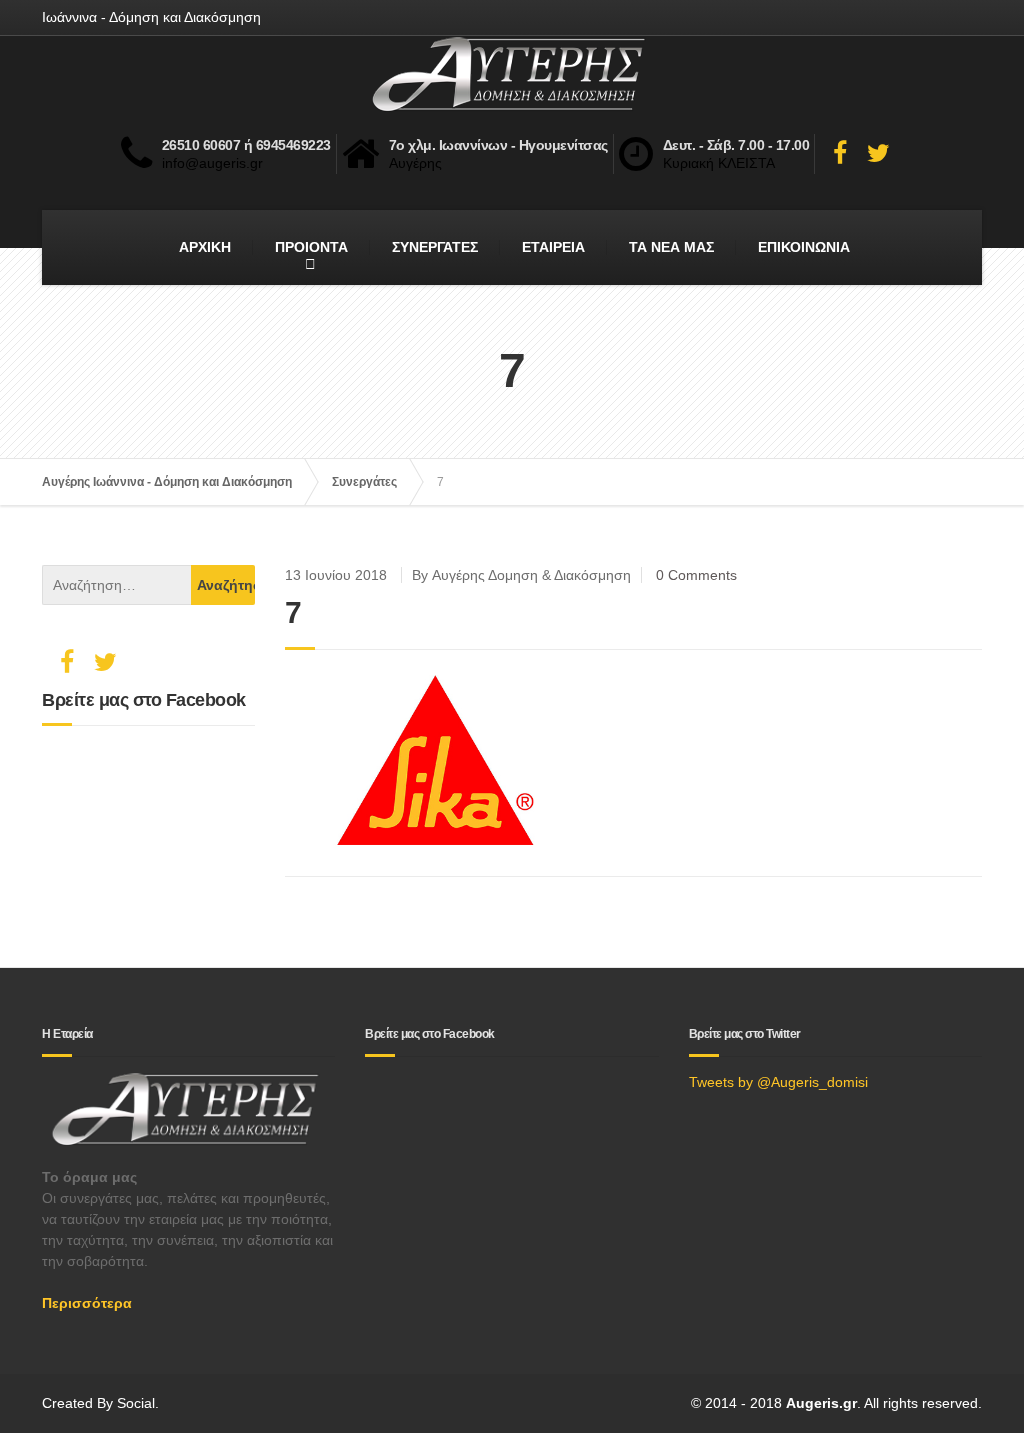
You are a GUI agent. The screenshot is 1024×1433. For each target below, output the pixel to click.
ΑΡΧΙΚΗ (205, 247)
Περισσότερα (87, 1303)
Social (136, 1403)
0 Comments (696, 575)
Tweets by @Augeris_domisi (778, 1082)
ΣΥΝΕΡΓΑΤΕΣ (435, 247)
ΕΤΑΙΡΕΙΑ (553, 247)
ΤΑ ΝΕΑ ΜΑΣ (671, 247)
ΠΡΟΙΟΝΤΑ (311, 247)
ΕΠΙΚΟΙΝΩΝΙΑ (804, 247)
